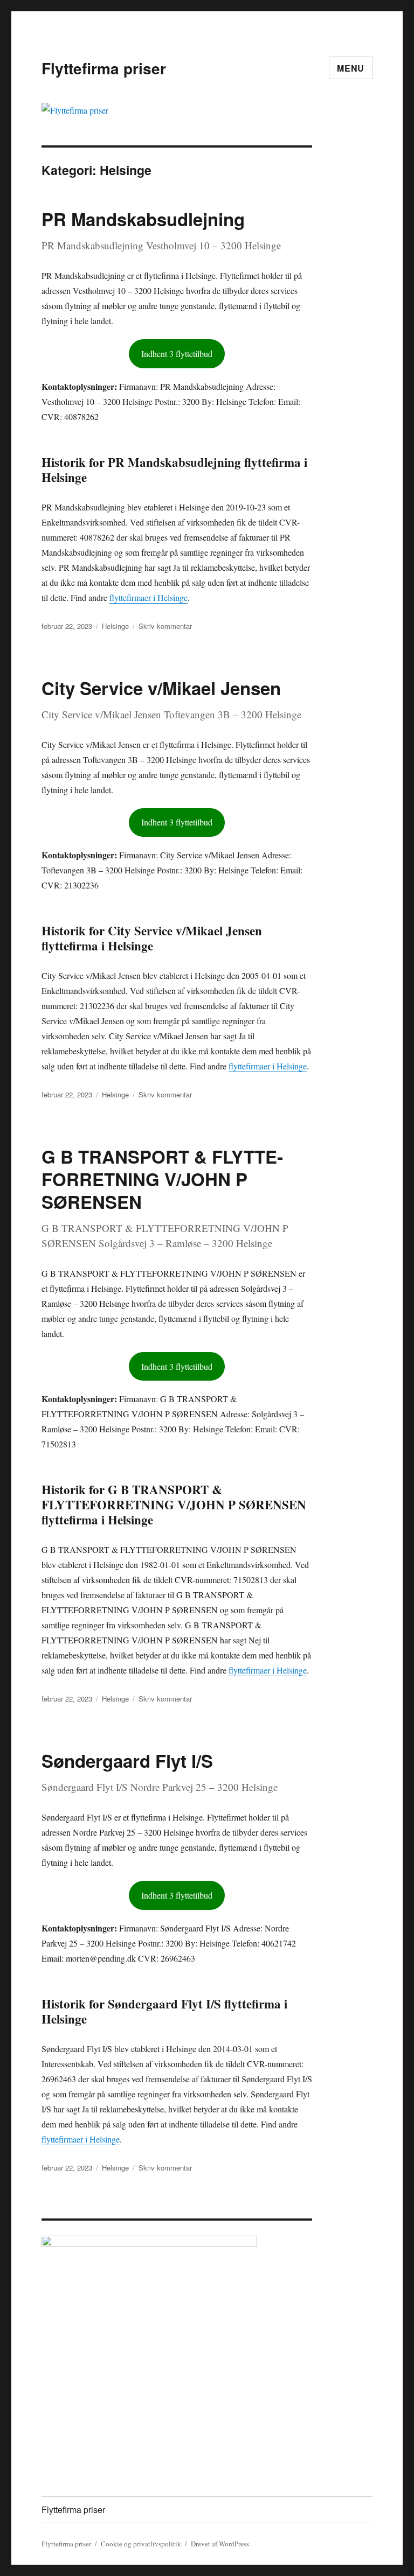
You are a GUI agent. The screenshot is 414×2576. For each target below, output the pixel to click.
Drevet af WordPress (220, 2544)
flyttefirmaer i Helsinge (149, 597)
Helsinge (115, 626)
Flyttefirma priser (104, 68)
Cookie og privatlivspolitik (141, 2544)
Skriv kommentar (165, 626)
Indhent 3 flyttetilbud (177, 353)
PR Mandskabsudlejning (143, 219)
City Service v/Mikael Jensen (161, 688)
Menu (351, 68)
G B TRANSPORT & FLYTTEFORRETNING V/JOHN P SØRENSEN (162, 1179)
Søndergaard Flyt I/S (127, 1760)
